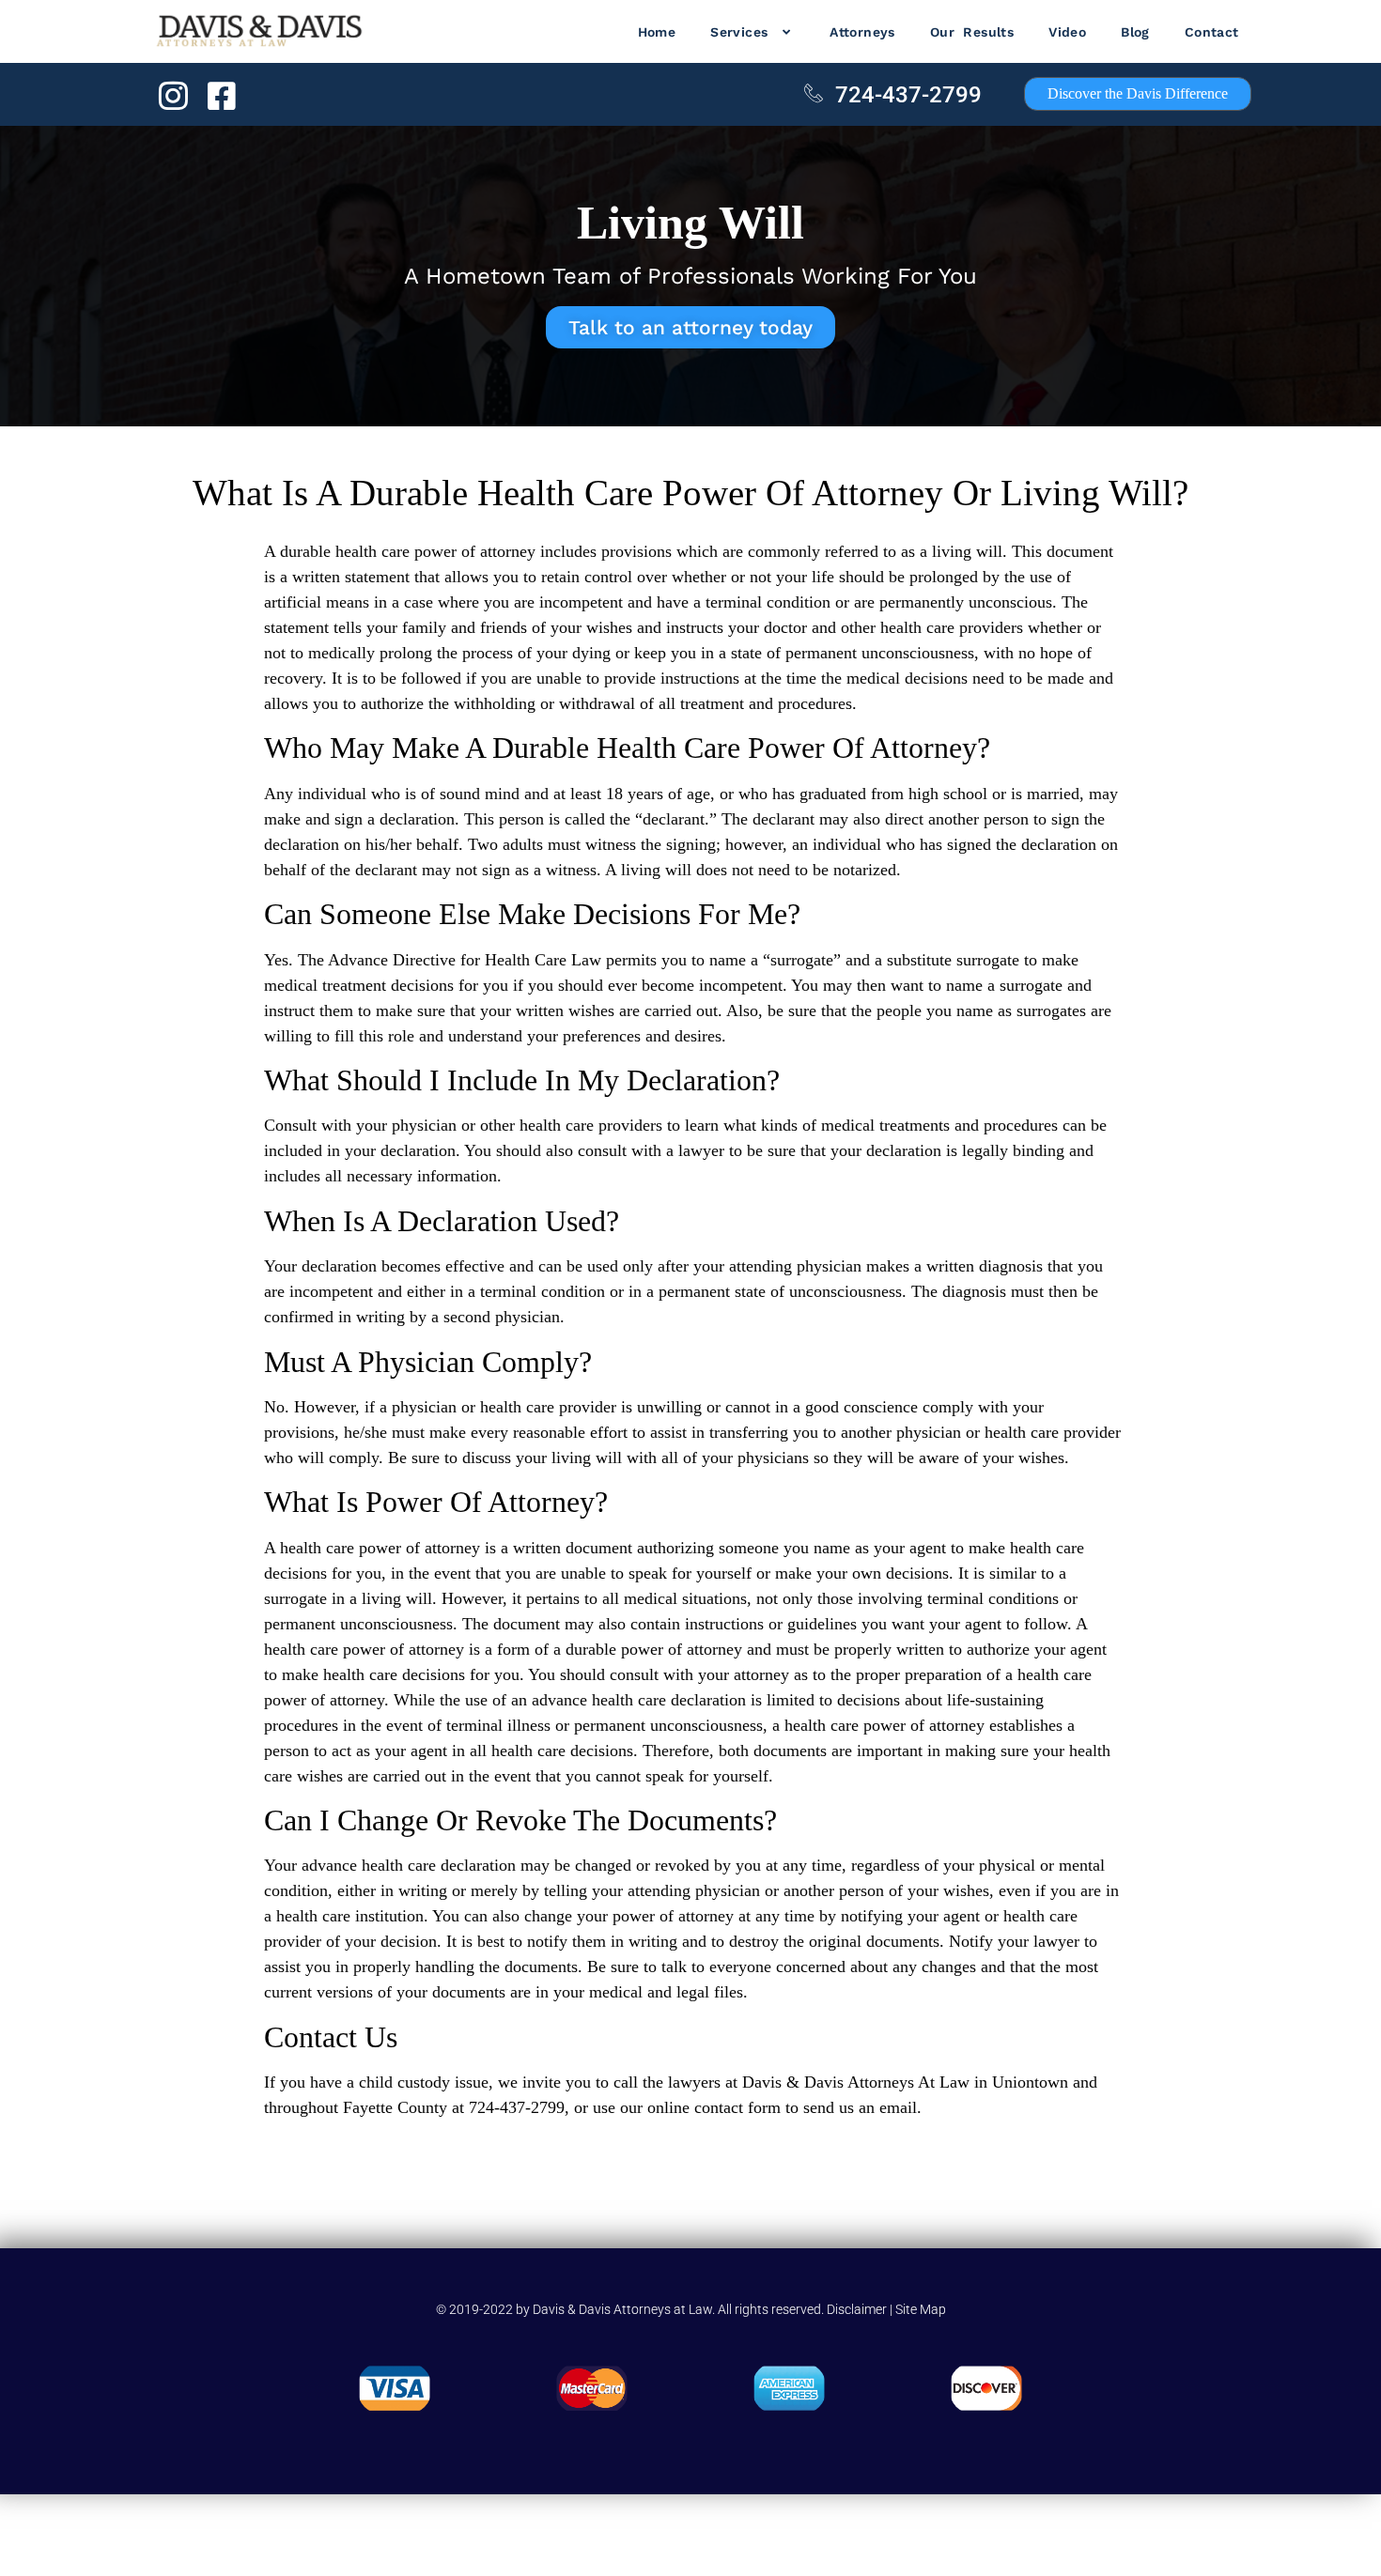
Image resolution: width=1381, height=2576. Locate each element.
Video (1067, 32)
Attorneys (862, 32)
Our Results (972, 32)
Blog (1135, 32)
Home (657, 32)
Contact (1212, 32)
